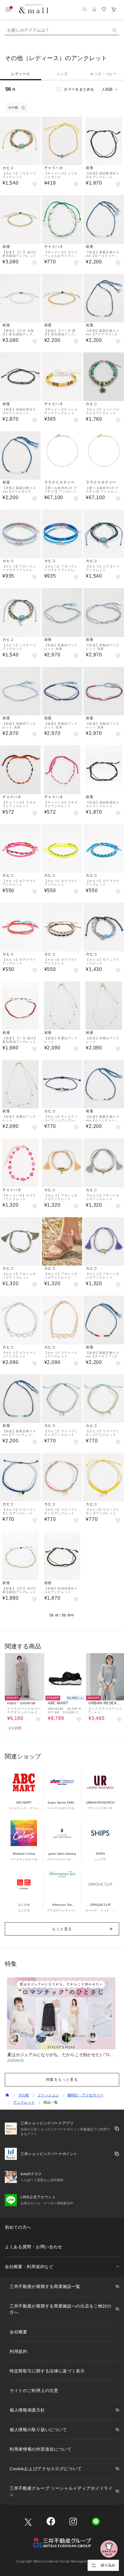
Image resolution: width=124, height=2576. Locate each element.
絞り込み (108, 2565)
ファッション (48, 2095)
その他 (23, 2095)
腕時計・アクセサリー (85, 2095)
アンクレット (24, 2102)
